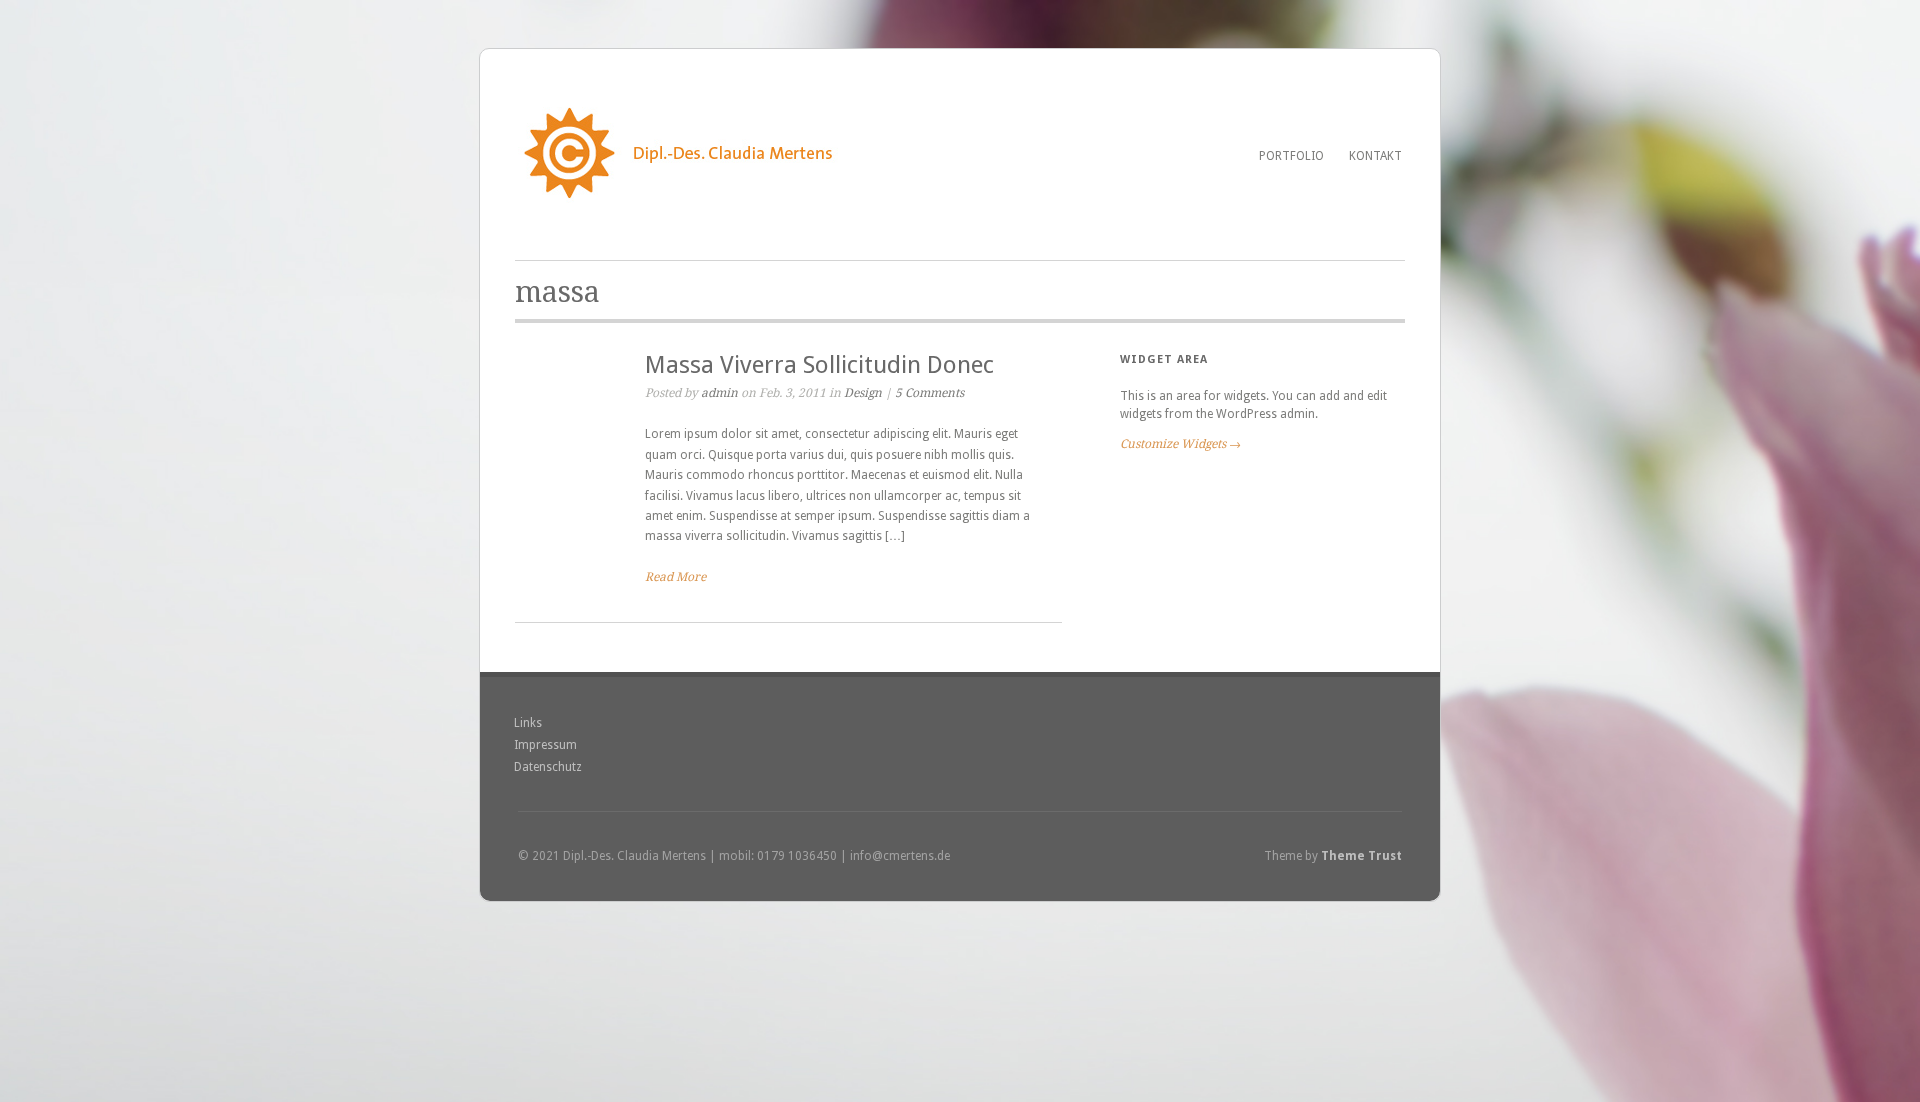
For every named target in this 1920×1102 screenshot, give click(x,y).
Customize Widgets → (1180, 444)
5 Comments (929, 393)
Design (863, 393)
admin (719, 393)
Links (528, 723)
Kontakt (1375, 156)
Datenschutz (548, 767)
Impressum (545, 745)
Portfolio (1291, 156)
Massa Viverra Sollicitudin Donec (819, 365)
